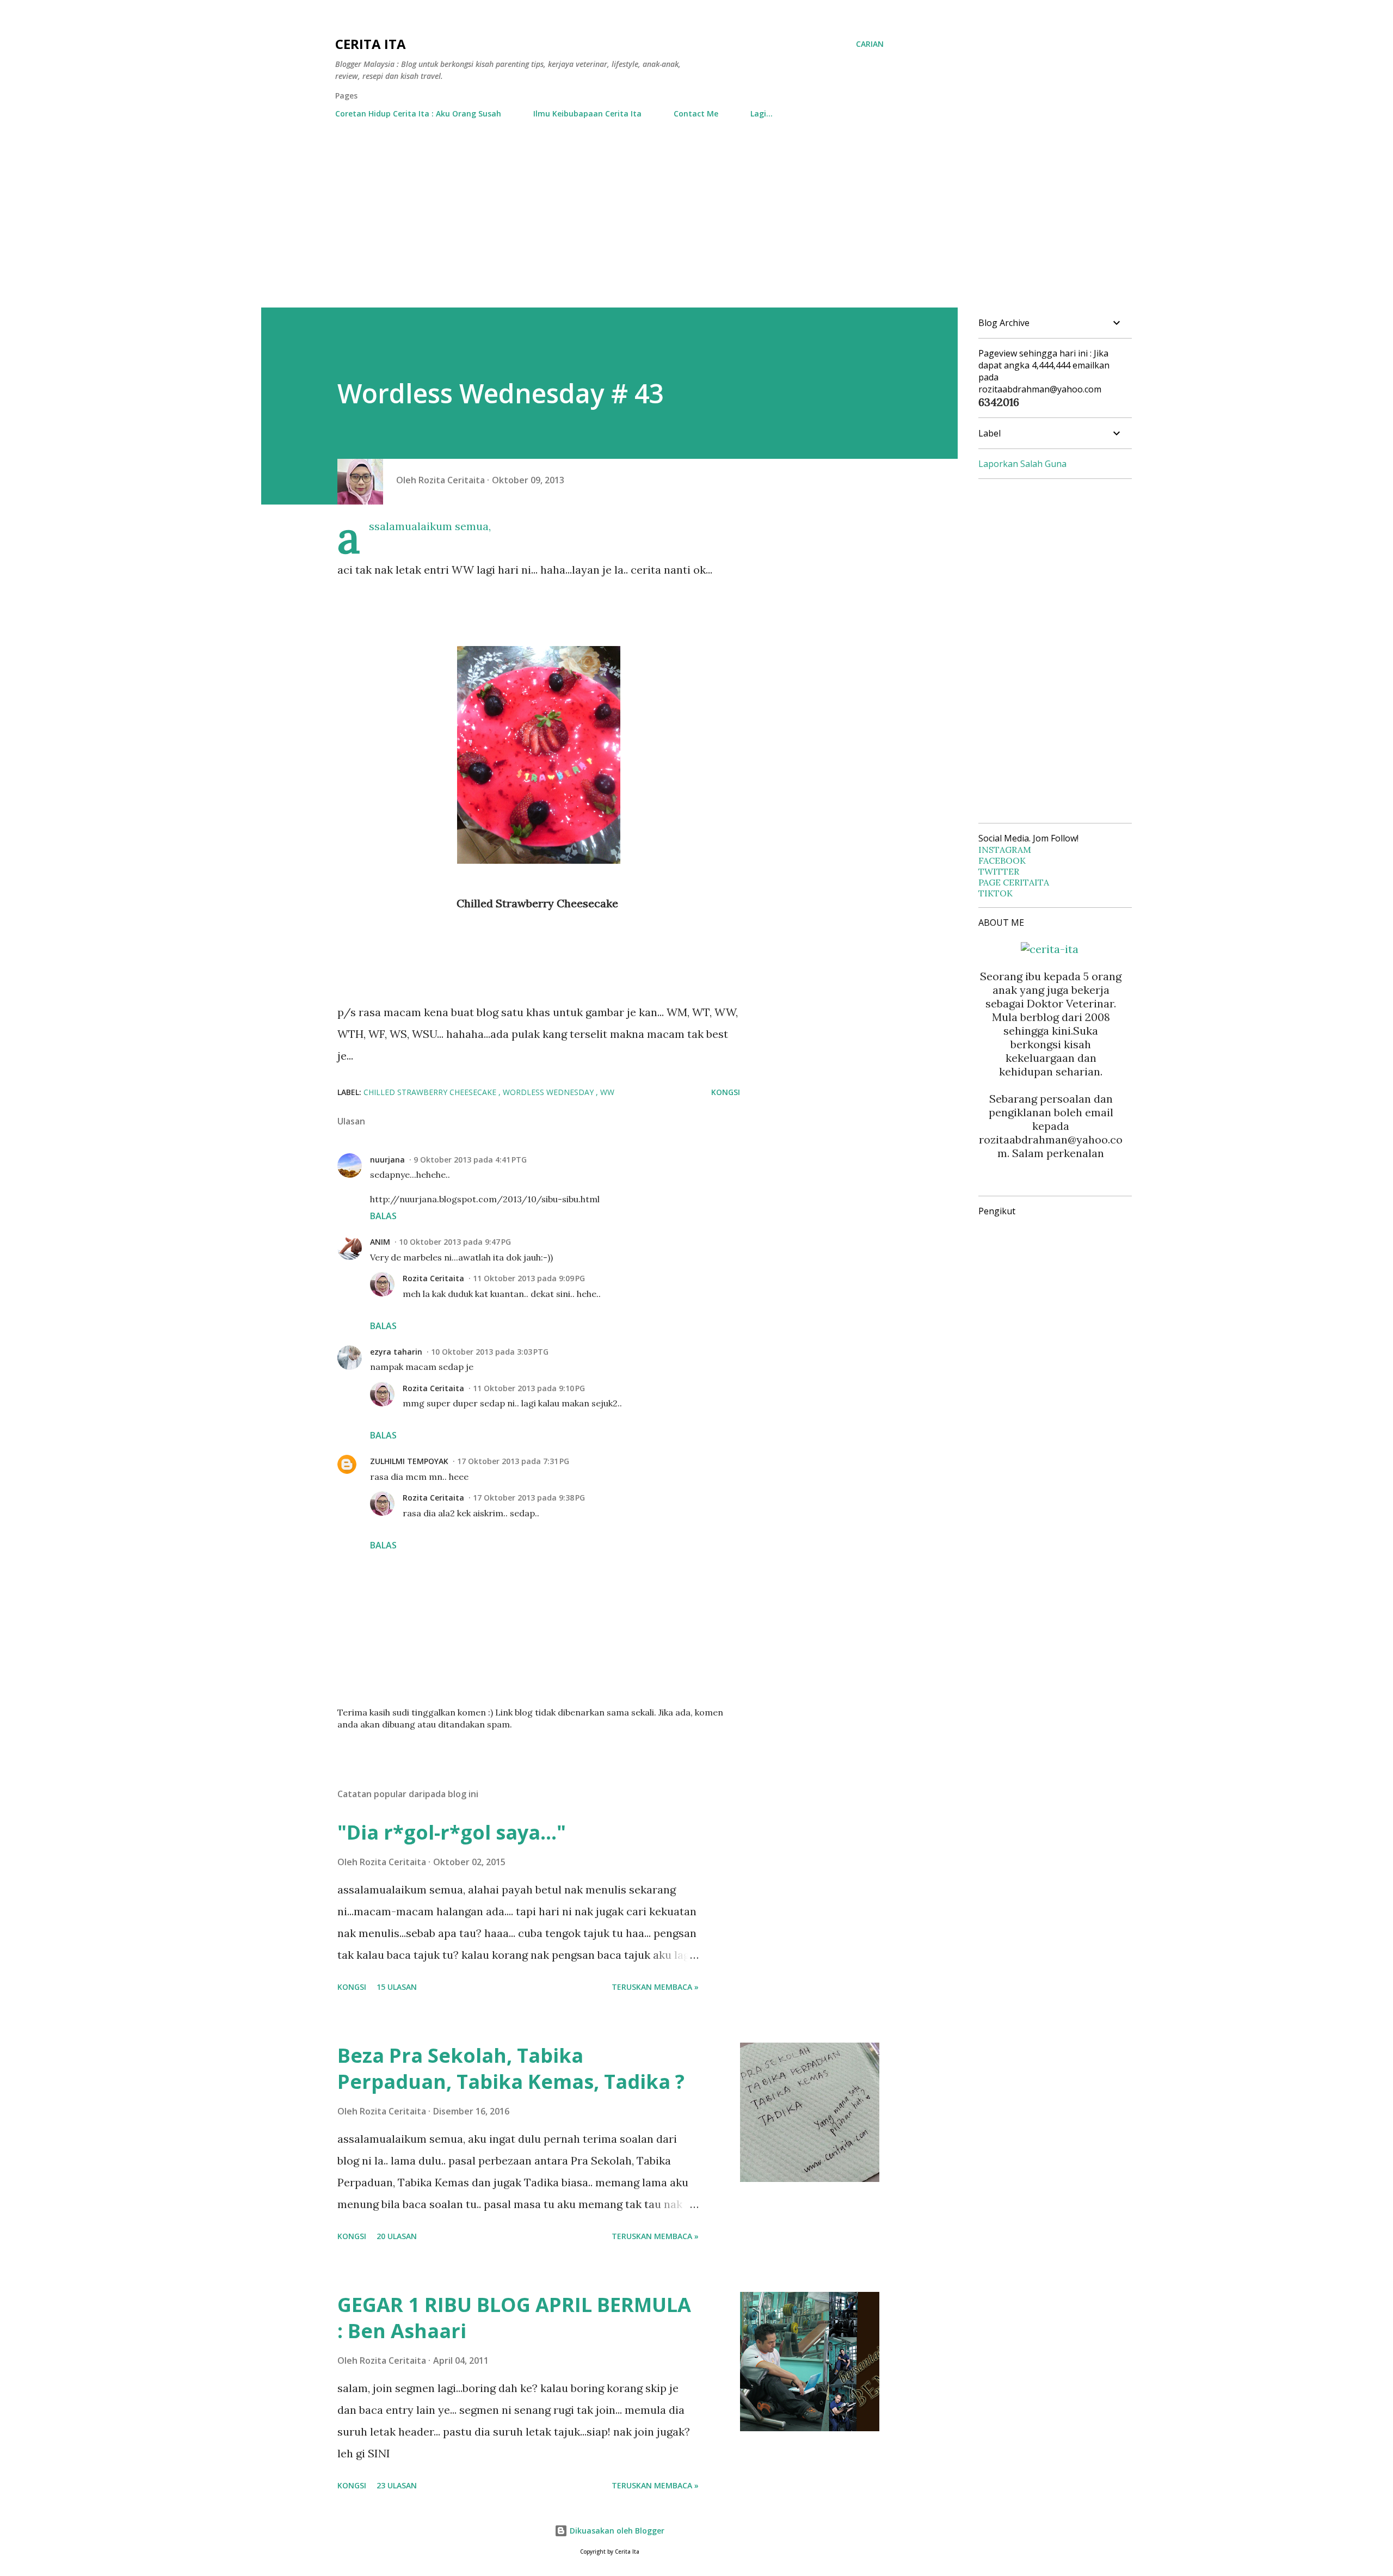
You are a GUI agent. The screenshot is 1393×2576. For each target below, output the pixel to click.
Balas (383, 1216)
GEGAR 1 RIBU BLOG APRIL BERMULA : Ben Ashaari (514, 2318)
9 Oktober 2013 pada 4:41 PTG (470, 1160)
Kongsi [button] (726, 1092)
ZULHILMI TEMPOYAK (409, 1461)
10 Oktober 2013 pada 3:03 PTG (490, 1352)
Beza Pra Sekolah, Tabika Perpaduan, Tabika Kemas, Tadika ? (511, 2068)
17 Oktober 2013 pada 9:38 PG (529, 1498)
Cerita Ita (371, 44)
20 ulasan (397, 2236)
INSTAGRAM (1005, 850)
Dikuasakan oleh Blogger (616, 2531)
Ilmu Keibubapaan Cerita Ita (587, 113)
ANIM (380, 1242)
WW (607, 1092)
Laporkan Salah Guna (1022, 464)
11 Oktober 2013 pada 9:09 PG (529, 1278)
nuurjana (387, 1160)
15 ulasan (397, 1987)
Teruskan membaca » (655, 1987)
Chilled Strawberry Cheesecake (431, 1092)
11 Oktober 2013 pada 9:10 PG (529, 1388)
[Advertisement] (696, 226)
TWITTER (999, 871)
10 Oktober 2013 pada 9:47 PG (455, 1242)
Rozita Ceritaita (433, 1278)
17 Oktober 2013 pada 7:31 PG (513, 1461)
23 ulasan (397, 2485)
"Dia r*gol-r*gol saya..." (452, 1832)
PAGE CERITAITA (1014, 882)
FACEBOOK (1002, 860)
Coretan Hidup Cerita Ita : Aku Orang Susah (418, 113)
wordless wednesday (549, 1092)
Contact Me (696, 113)
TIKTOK (996, 893)
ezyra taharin (396, 1352)
